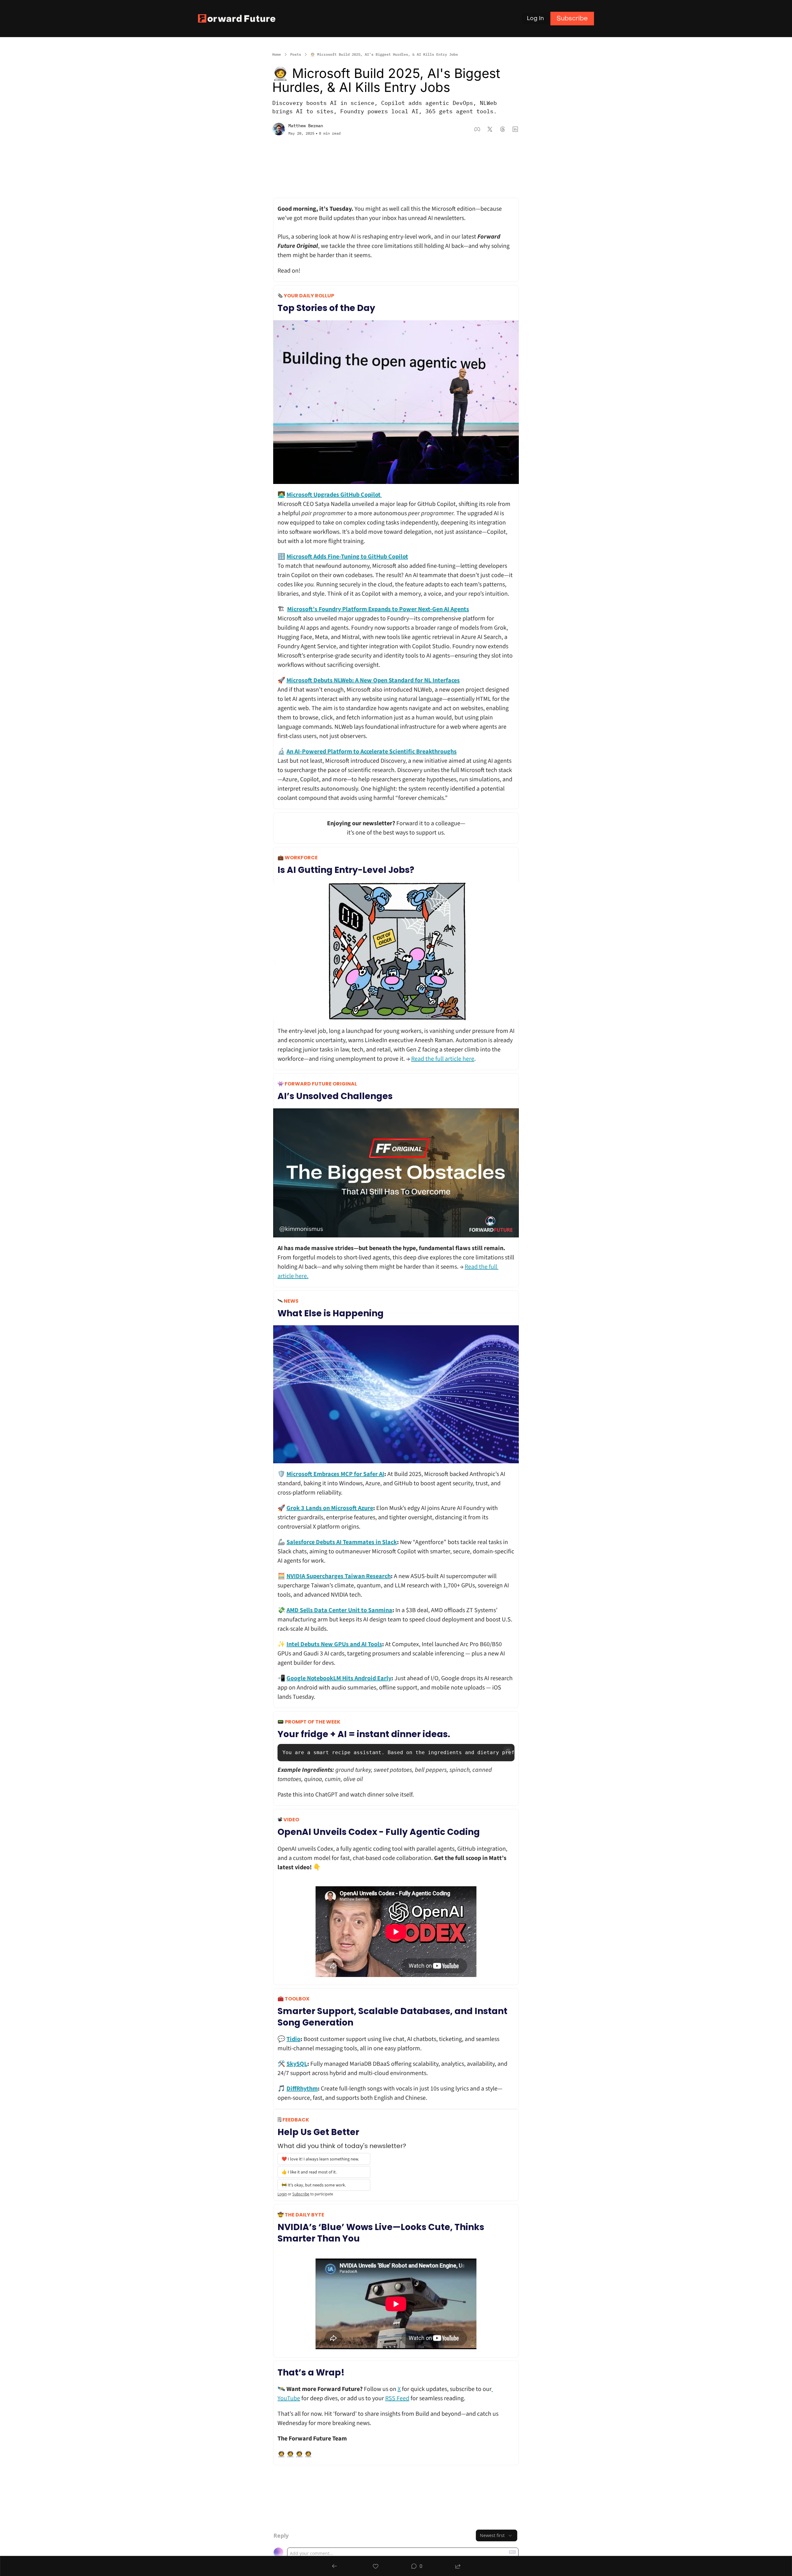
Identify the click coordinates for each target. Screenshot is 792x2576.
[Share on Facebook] (477, 129)
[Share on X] (490, 129)
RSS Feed (397, 2398)
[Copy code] (508, 1751)
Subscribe (301, 2194)
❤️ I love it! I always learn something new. (320, 2159)
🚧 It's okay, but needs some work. (314, 2185)
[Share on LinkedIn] (515, 129)
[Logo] (237, 18)
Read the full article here (443, 1059)
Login (282, 2194)
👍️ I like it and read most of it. (310, 2172)
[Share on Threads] (503, 129)
